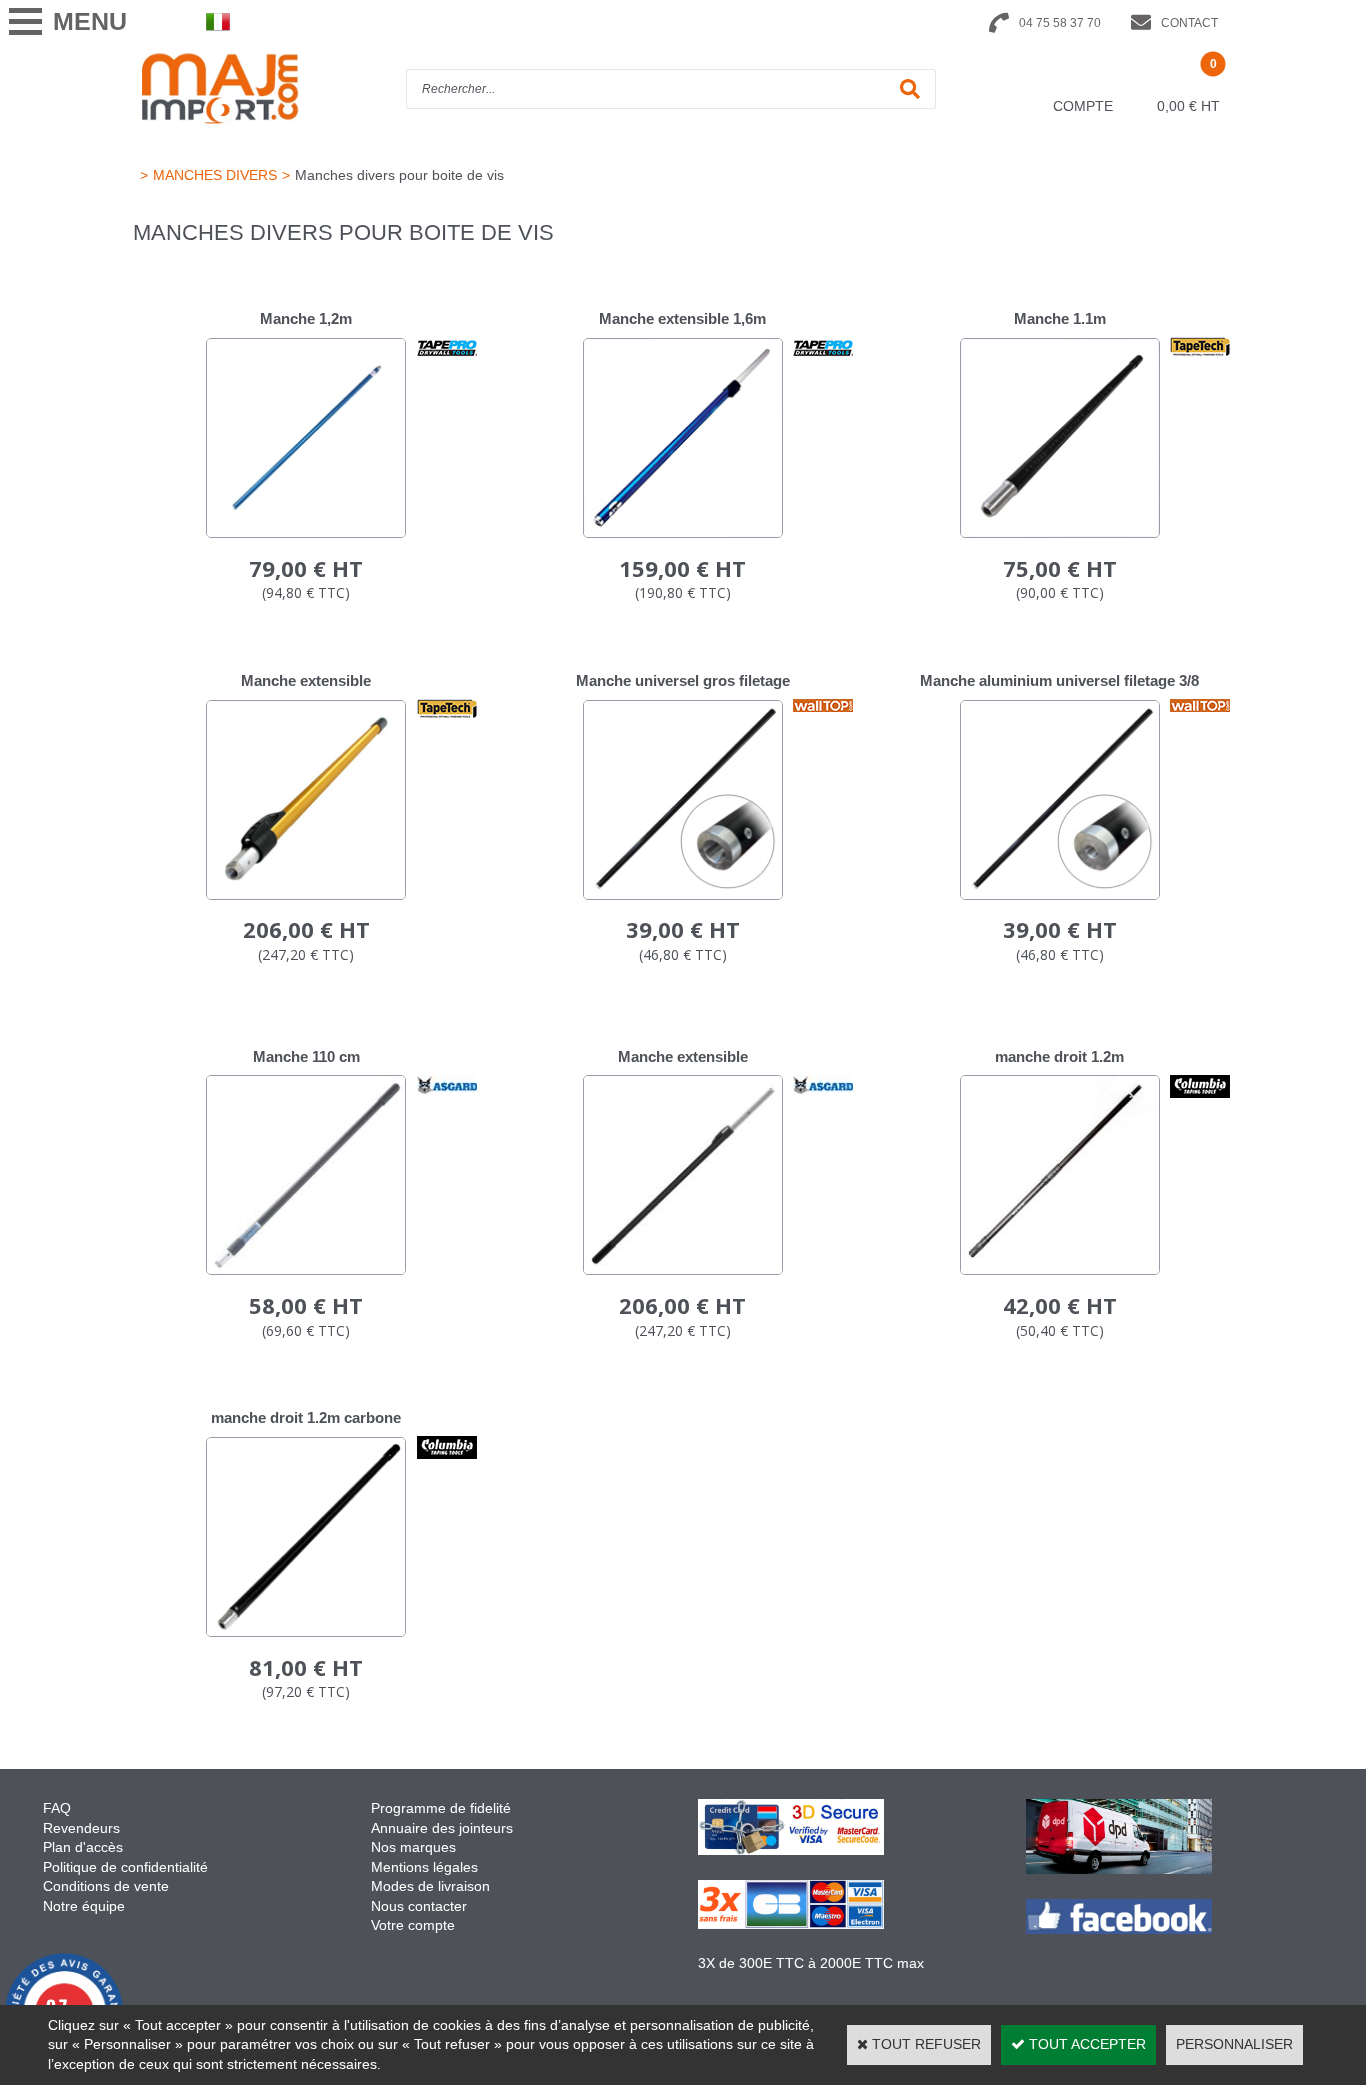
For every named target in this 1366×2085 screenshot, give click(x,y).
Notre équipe (84, 1906)
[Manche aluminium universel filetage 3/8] (1060, 895)
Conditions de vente (106, 1886)
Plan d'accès (83, 1847)
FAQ (57, 1808)
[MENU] (25, 21)
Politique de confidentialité (125, 1867)
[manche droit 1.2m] (1060, 1270)
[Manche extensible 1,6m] (683, 533)
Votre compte (413, 1925)
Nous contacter (419, 1906)
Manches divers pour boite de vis (399, 175)
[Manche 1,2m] (306, 533)
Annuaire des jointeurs (444, 1828)
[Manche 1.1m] (1060, 533)
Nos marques (413, 1847)
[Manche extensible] (306, 895)
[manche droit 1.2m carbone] (306, 1632)
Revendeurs (81, 1828)
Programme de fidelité (441, 1808)
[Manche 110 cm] (306, 1270)
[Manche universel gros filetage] (683, 895)
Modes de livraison (430, 1886)
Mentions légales (424, 1867)
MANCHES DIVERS (215, 175)
